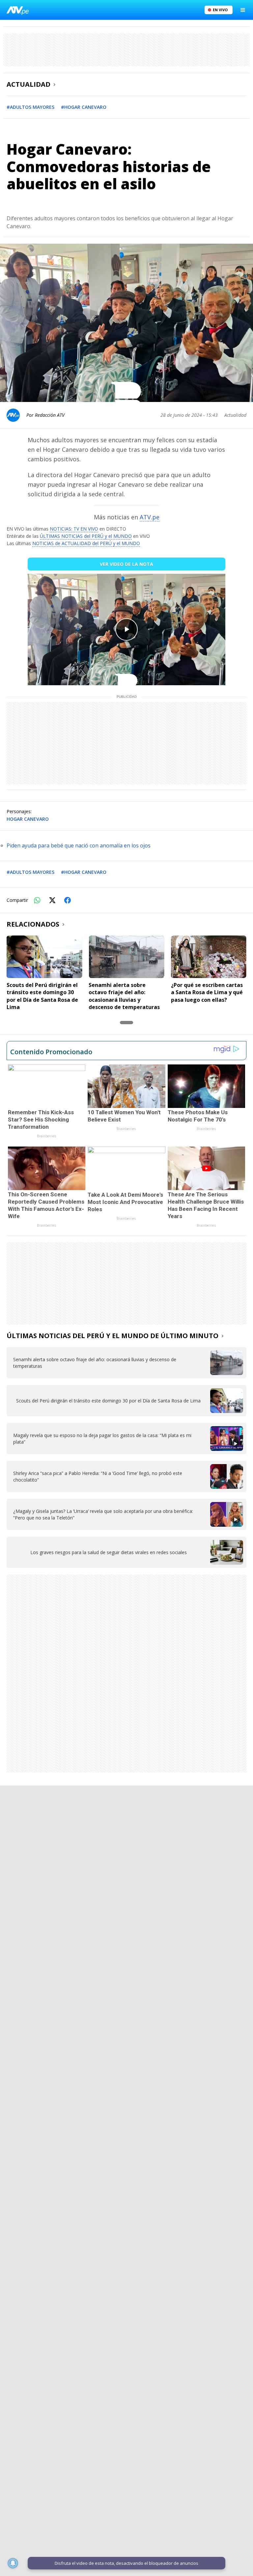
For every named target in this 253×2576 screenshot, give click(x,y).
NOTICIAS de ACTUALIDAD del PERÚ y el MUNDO (86, 543)
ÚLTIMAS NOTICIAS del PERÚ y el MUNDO (86, 536)
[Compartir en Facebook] (68, 900)
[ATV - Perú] (18, 10)
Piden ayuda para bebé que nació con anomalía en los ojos (79, 845)
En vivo (220, 10)
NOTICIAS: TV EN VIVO (74, 529)
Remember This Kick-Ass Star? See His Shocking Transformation (41, 1119)
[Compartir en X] (52, 900)
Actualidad (28, 84)
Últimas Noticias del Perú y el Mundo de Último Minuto (112, 1336)
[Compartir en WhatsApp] (37, 900)
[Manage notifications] (13, 2563)
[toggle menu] (243, 10)
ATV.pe (150, 517)
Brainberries (47, 1136)
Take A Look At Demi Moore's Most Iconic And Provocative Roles (125, 1202)
